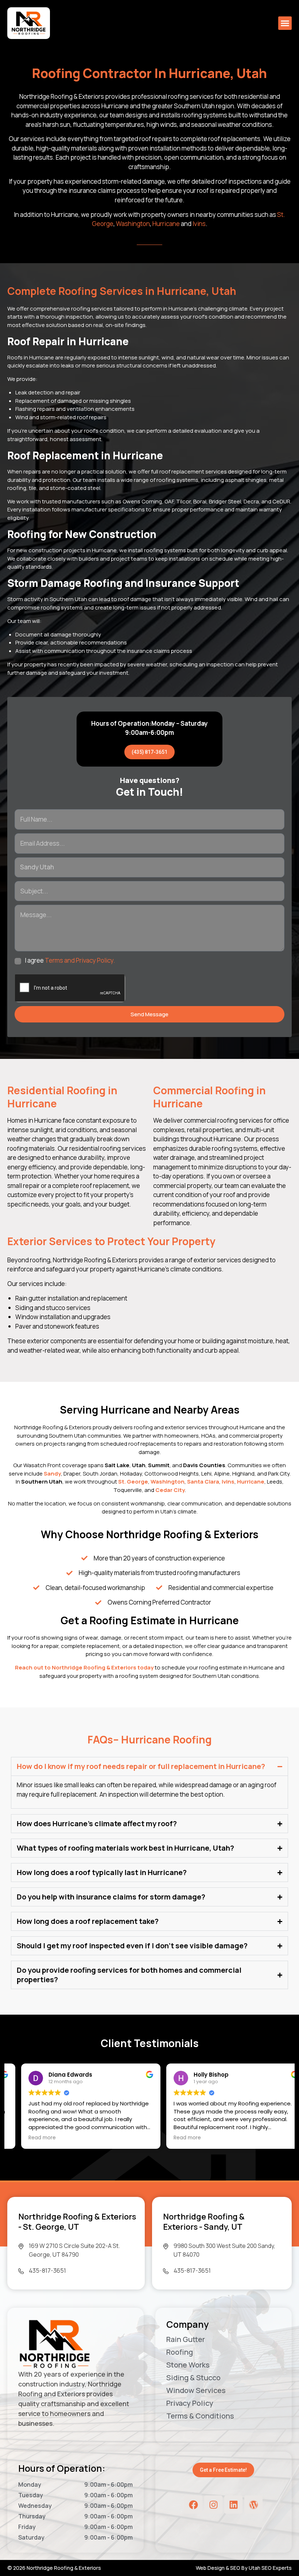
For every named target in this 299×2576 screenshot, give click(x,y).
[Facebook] (193, 2505)
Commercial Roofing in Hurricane (209, 1097)
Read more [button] (28, 2138)
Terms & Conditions (200, 2416)
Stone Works (188, 2365)
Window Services (196, 2390)
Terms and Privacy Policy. (80, 960)
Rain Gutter (186, 2339)
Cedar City (170, 1490)
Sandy (52, 1474)
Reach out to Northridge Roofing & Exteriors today (84, 1667)
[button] (285, 23)
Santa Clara (203, 1482)
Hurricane (166, 224)
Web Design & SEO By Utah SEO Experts (244, 2568)
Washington (133, 224)
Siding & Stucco (193, 2378)
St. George (133, 1482)
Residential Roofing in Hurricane (62, 1097)
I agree (70, 960)
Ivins (199, 224)
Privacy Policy (190, 2403)
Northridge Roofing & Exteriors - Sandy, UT (204, 2222)
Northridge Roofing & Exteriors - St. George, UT (77, 2222)
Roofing (180, 2352)
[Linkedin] (233, 2505)
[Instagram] (213, 2505)
